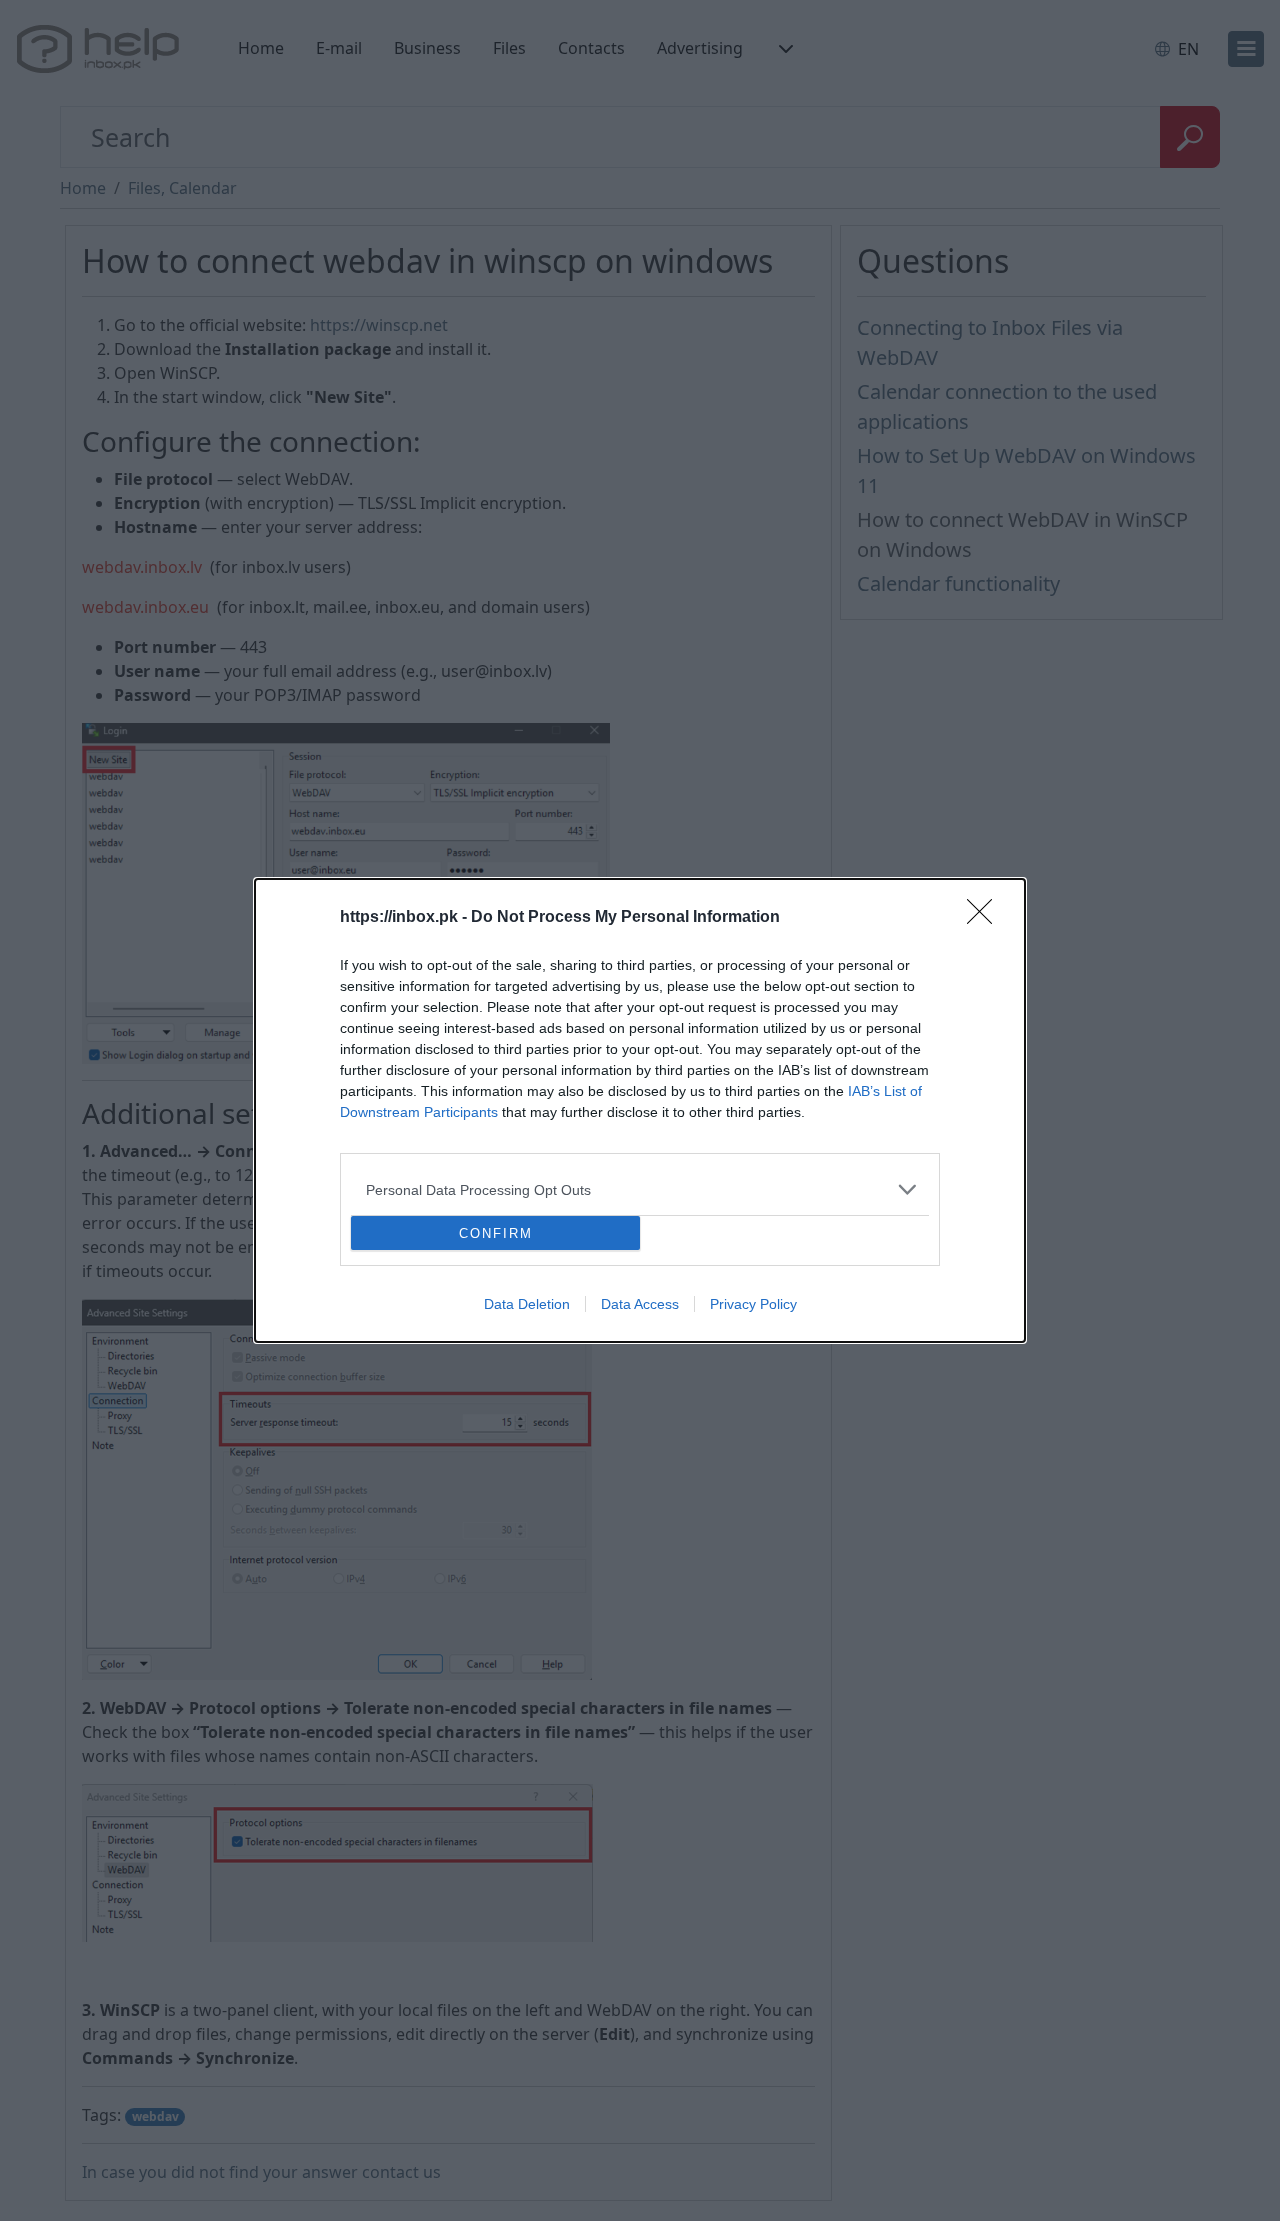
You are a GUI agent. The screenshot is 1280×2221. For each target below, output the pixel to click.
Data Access (640, 1304)
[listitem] (640, 1189)
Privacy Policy (753, 1304)
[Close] (986, 918)
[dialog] (640, 1110)
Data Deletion (527, 1304)
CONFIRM (496, 1233)
